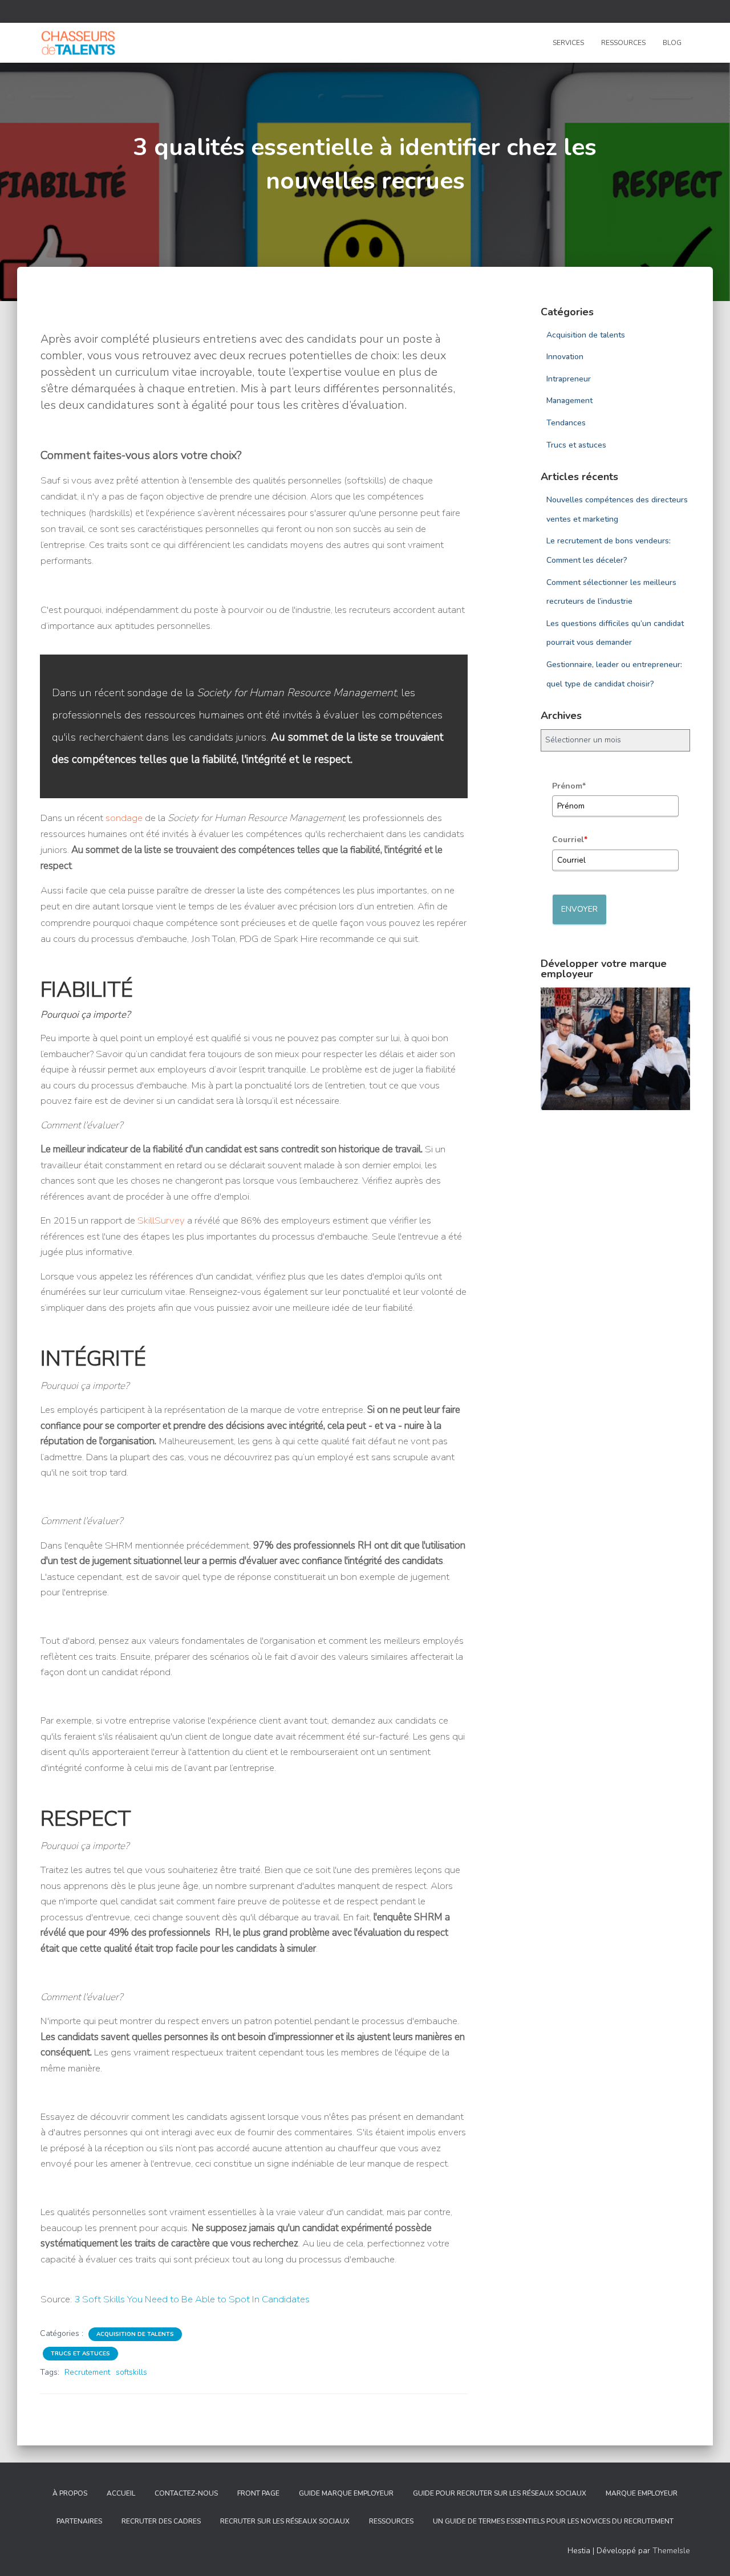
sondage (147, 693)
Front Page (258, 2493)
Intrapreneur (569, 379)
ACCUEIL (121, 2493)
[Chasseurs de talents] (78, 43)
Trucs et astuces (80, 2354)
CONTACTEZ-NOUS (186, 2493)
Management (569, 401)
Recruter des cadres (161, 2521)
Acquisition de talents (135, 2334)
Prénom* (569, 786)
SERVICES (568, 43)
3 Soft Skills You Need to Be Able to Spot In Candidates (192, 2299)
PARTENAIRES (79, 2521)
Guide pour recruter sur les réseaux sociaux (500, 2493)
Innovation (565, 357)
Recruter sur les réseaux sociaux (285, 2521)
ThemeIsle (671, 2551)
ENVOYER (579, 909)
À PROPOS (70, 2493)
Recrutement (87, 2372)
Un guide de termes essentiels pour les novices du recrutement (553, 2521)
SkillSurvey (161, 1220)
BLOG (672, 43)
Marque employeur (642, 2493)
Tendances (566, 423)
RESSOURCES (623, 43)
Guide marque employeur (346, 2493)
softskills (131, 2372)
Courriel (570, 840)
